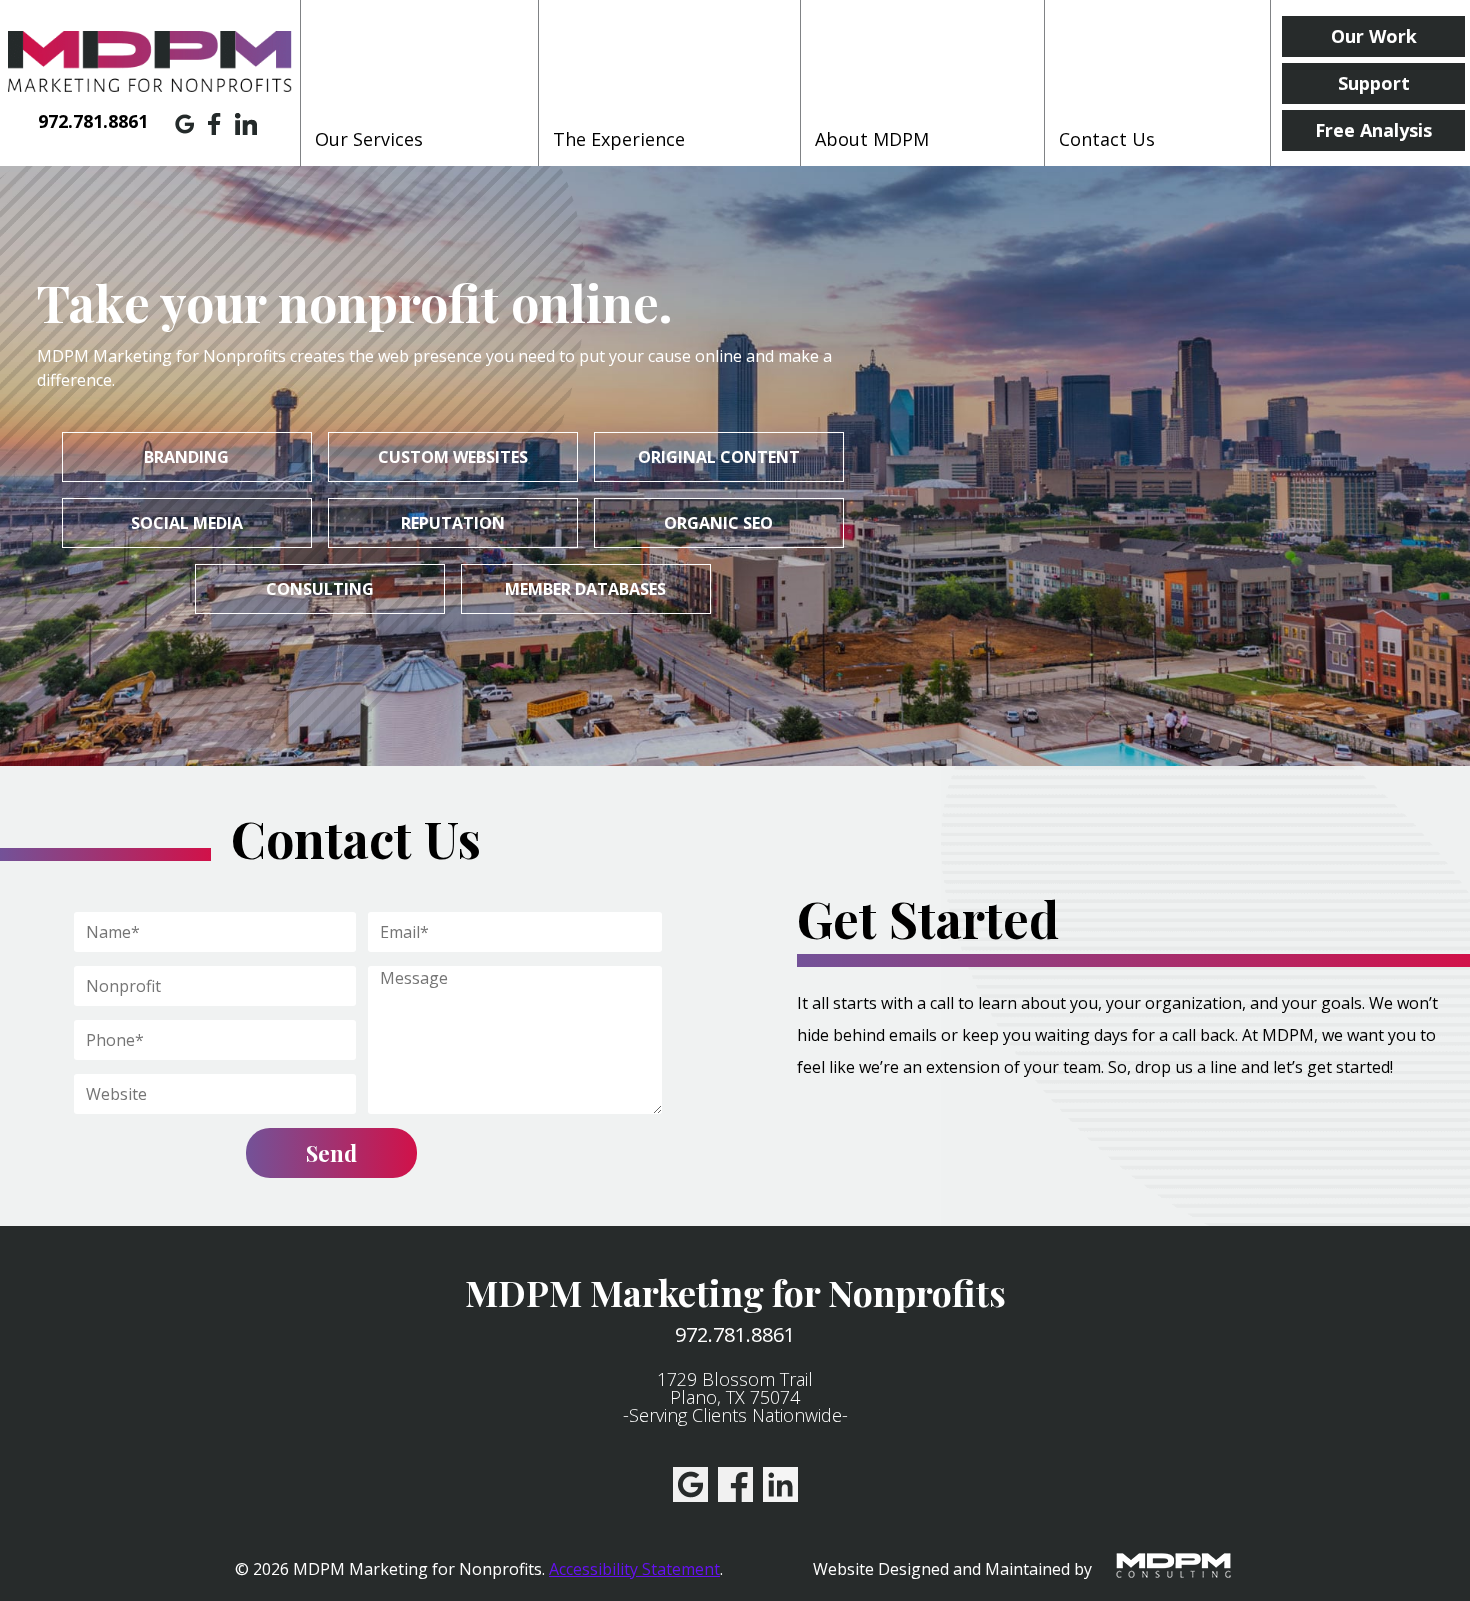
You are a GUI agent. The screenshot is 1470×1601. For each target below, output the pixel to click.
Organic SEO (718, 523)
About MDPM (872, 139)
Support (1374, 83)
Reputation (453, 523)
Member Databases (585, 589)
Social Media (187, 523)
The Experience (619, 139)
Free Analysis (1373, 130)
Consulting (320, 589)
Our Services (369, 139)
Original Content (719, 457)
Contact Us (1107, 139)
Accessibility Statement (634, 1569)
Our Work (1374, 36)
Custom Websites (453, 457)
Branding (186, 457)
